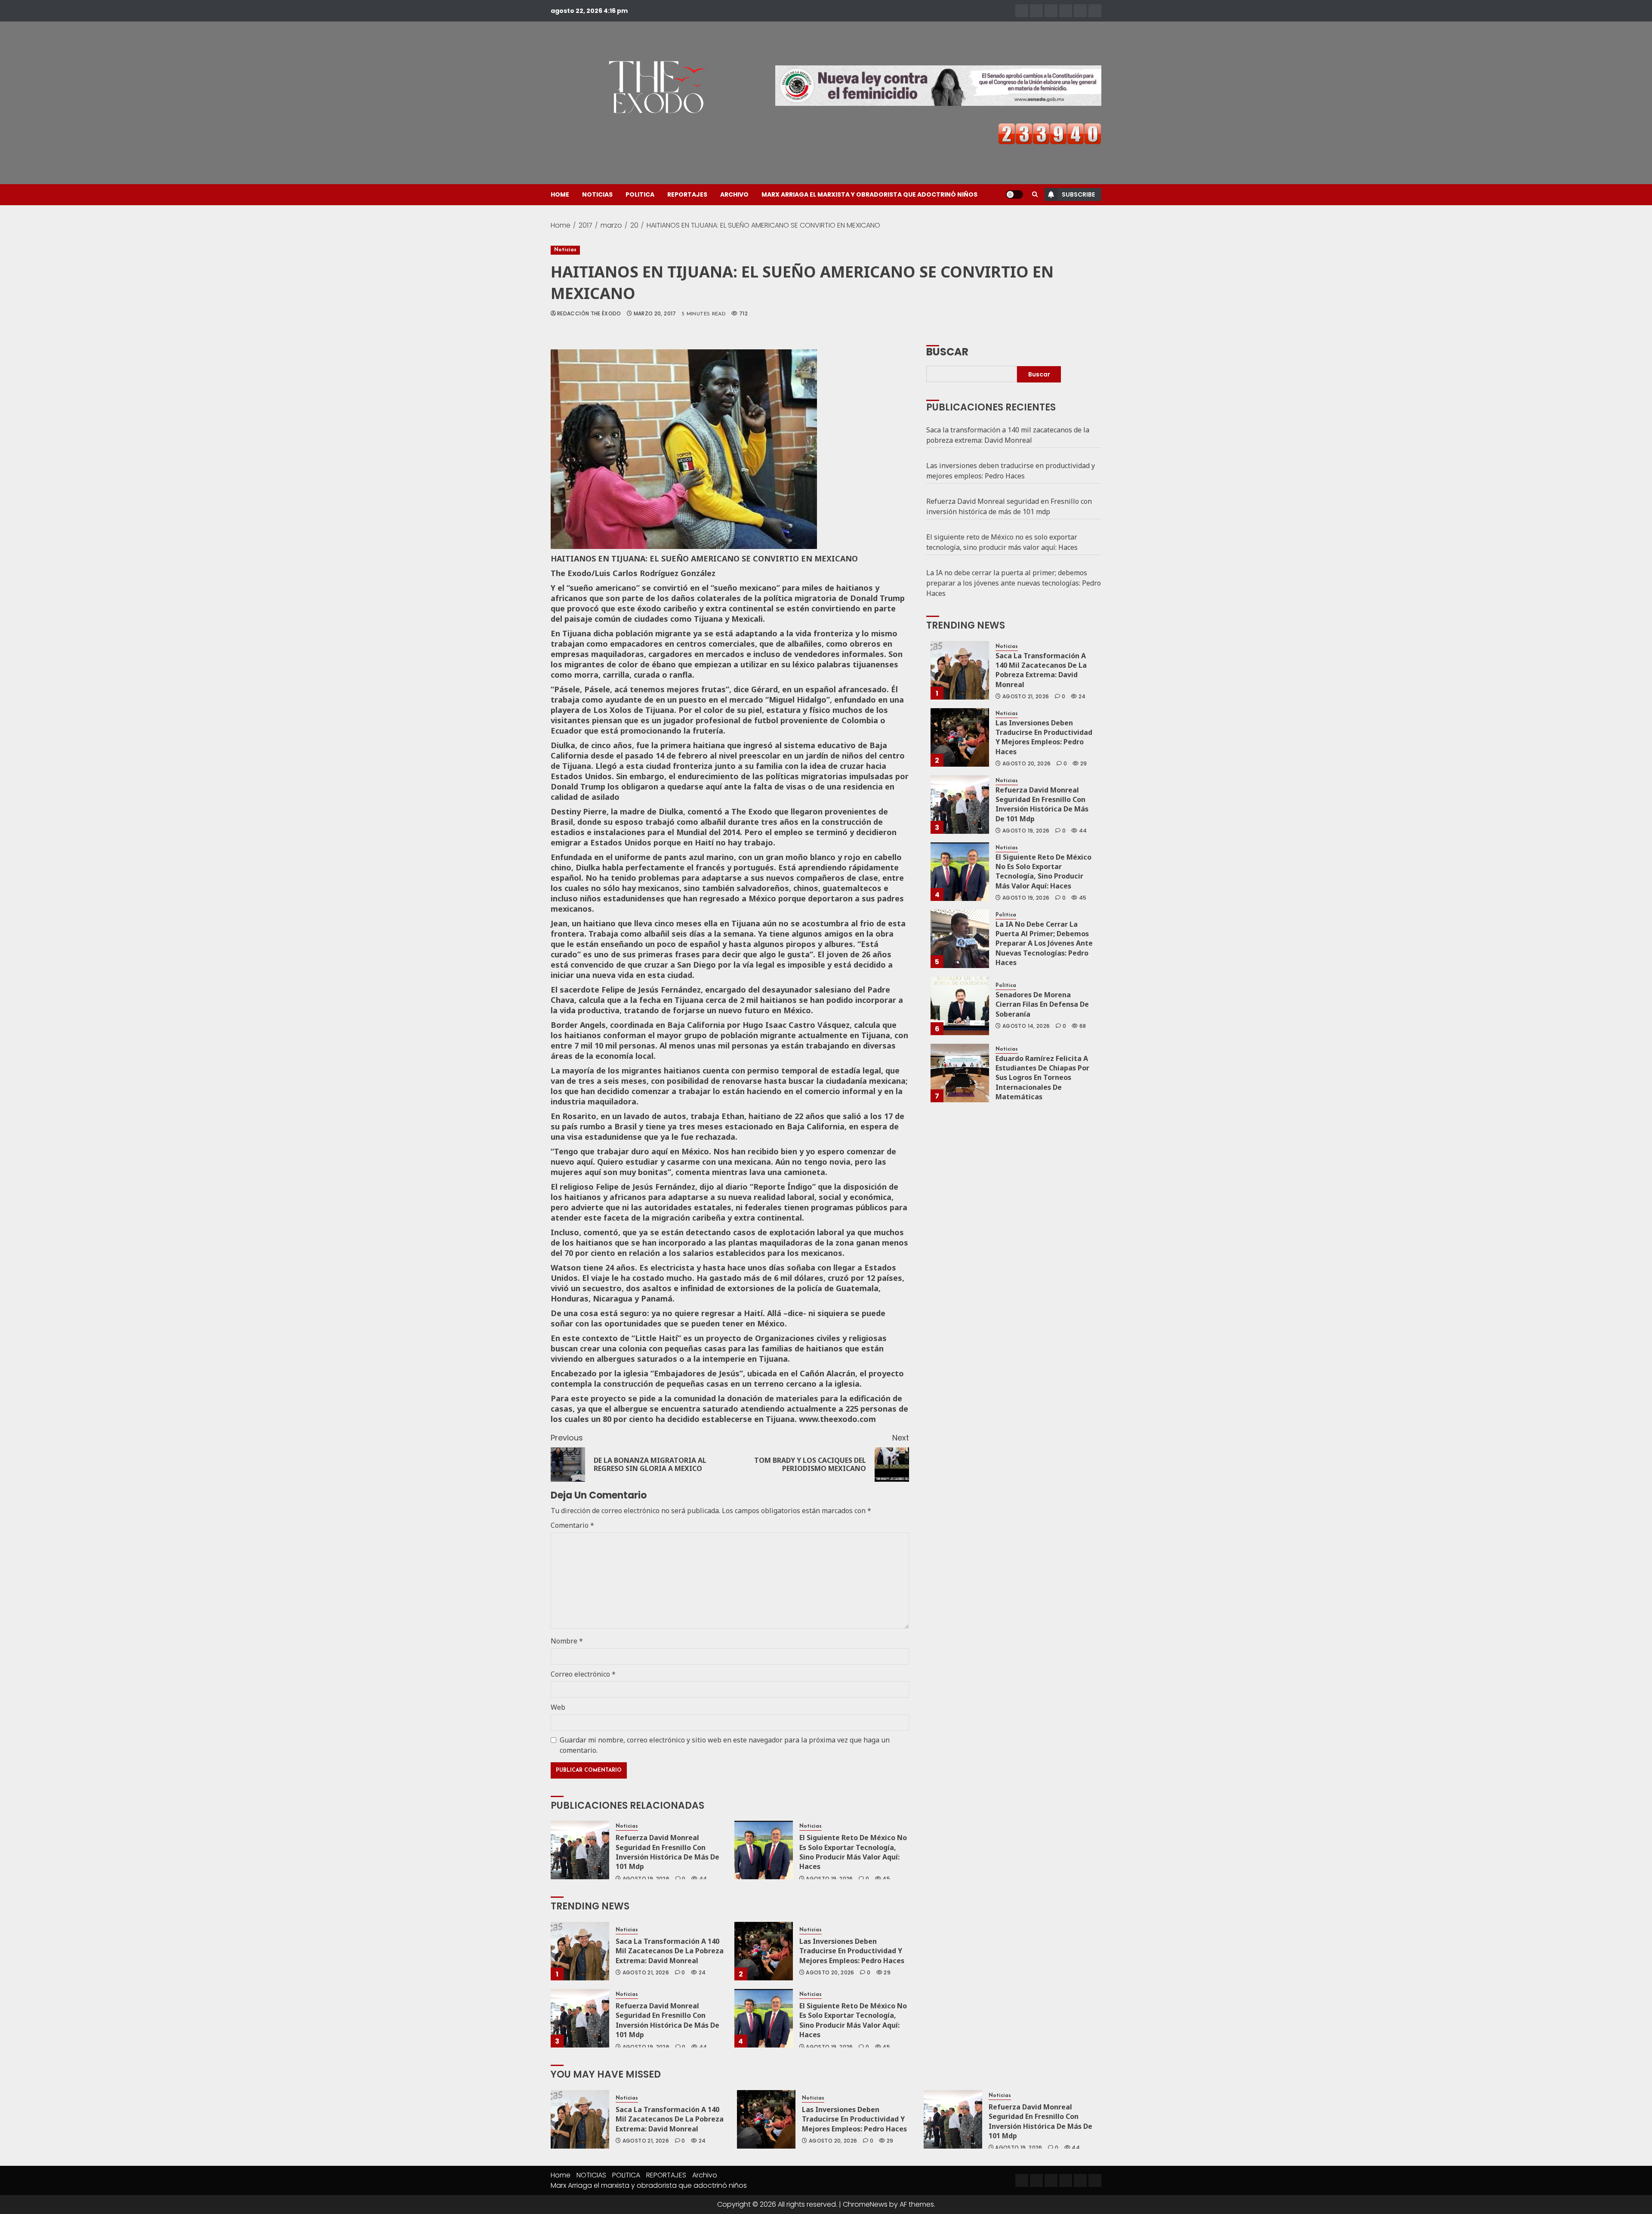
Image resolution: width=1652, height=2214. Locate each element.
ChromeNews (865, 2204)
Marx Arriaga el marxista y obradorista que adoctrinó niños (869, 194)
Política (1006, 915)
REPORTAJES (687, 194)
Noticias (565, 250)
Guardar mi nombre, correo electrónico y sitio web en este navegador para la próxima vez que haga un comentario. (725, 1745)
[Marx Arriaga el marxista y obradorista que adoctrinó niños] (1095, 11)
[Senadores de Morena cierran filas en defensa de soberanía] (960, 1006)
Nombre (567, 1641)
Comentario (572, 1525)
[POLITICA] (1051, 11)
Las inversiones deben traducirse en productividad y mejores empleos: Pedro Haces (852, 1951)
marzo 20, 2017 (655, 314)
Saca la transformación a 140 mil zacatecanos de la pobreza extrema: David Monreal (670, 1951)
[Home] (1022, 11)
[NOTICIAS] (1036, 11)
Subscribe (1078, 194)
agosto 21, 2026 (646, 1973)
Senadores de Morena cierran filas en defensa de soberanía (1042, 1004)
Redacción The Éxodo (589, 314)
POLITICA (640, 194)
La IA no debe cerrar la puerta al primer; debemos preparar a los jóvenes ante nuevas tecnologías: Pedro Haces (1014, 583)
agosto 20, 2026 (830, 1973)
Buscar (947, 351)
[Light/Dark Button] (1014, 194)
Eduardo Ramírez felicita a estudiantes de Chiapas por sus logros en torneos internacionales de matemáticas (1042, 1078)
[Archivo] (1080, 11)
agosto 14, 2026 (1026, 1026)
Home (560, 194)
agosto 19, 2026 (646, 1879)
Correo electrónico (583, 1674)
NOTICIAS (597, 194)
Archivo (734, 194)
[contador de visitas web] (1050, 133)
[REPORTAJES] (1066, 11)
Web (558, 1707)
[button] (1035, 194)
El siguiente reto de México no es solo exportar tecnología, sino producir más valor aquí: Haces (853, 1852)
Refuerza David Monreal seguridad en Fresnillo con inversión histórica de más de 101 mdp (667, 1852)
